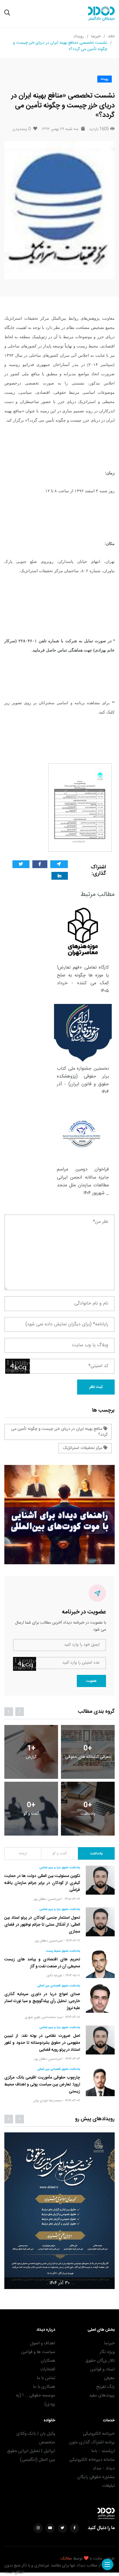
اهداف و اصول (43, 2343)
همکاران (48, 2361)
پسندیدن (22, 129)
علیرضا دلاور (54, 1975)
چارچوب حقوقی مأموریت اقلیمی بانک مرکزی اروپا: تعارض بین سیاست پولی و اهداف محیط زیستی (42, 2085)
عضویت (91, 1681)
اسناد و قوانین (102, 2369)
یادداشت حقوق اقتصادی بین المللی (59, 1986)
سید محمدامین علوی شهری (43, 2017)
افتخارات (48, 2369)
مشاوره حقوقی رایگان (96, 2477)
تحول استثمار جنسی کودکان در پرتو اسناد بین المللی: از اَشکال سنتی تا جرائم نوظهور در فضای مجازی (42, 1925)
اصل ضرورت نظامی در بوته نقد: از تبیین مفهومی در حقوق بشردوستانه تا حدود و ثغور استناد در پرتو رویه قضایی (42, 2043)
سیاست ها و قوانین (38, 2352)
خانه (111, 36)
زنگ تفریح (105, 2387)
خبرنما (96, 36)
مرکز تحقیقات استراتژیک (83, 1448)
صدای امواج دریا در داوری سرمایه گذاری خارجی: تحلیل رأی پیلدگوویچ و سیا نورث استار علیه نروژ (42, 2001)
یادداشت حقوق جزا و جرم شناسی (60, 1868)
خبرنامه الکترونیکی (99, 2434)
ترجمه (23, 1854)
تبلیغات (108, 2486)
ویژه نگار (107, 2352)
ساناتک (66, 2559)
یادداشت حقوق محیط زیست (63, 1951)
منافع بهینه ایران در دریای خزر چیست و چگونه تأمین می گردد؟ (59, 1432)
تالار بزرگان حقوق (100, 2361)
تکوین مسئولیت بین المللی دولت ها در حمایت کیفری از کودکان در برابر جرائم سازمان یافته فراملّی (42, 1883)
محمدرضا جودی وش (47, 2101)
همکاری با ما (44, 2387)
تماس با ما (46, 2378)
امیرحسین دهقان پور (48, 1899)
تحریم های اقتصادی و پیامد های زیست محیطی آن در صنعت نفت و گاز (42, 1963)
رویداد (79, 36)
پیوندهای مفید (102, 2395)
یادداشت (96, 1854)
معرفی (109, 2378)
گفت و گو (59, 1854)
